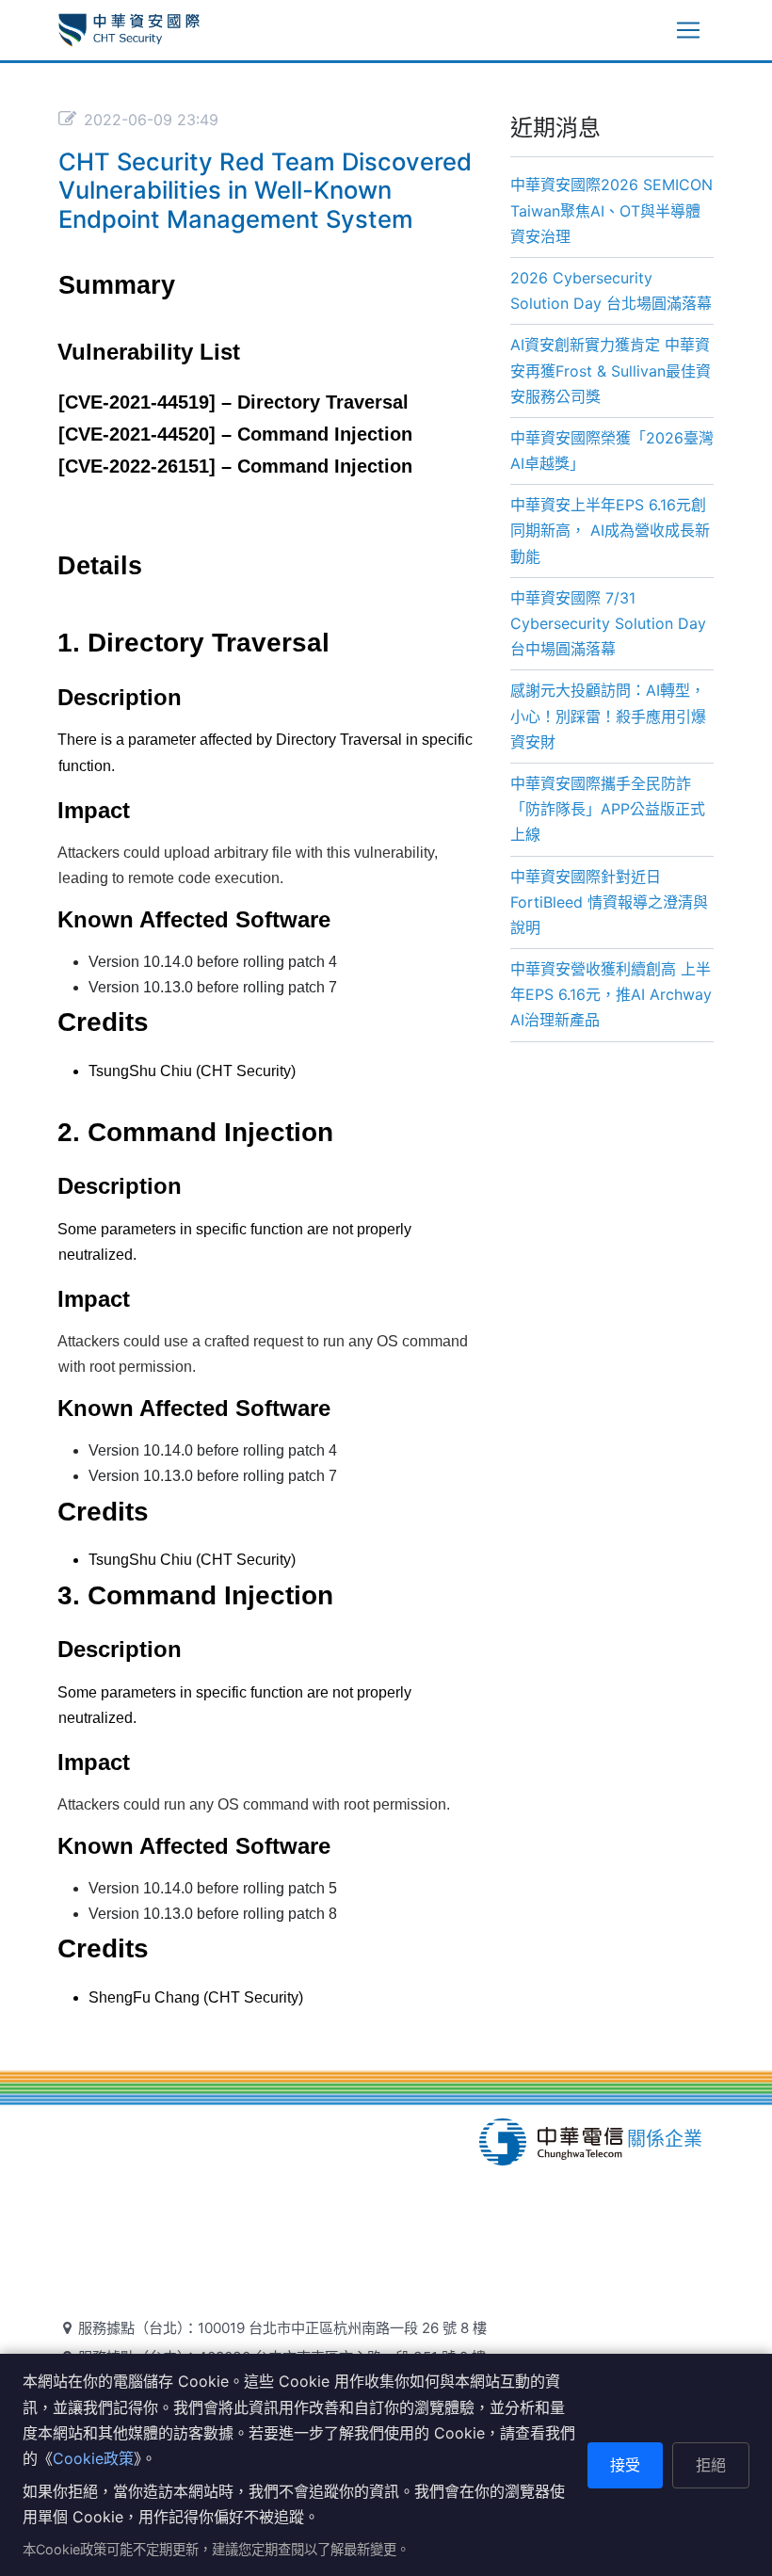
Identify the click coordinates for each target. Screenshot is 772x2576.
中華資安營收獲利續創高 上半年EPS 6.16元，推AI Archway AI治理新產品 (611, 994)
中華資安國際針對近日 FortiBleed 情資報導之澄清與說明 (609, 902)
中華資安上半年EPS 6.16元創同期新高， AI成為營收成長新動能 (610, 530)
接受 (625, 2465)
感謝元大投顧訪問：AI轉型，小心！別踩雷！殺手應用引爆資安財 (608, 716)
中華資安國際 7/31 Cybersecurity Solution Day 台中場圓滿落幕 (608, 623)
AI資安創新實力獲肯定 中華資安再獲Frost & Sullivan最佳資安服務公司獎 (611, 370)
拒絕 (711, 2465)
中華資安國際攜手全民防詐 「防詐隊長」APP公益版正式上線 (608, 809)
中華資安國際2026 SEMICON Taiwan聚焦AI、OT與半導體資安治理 (611, 210)
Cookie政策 (93, 2458)
